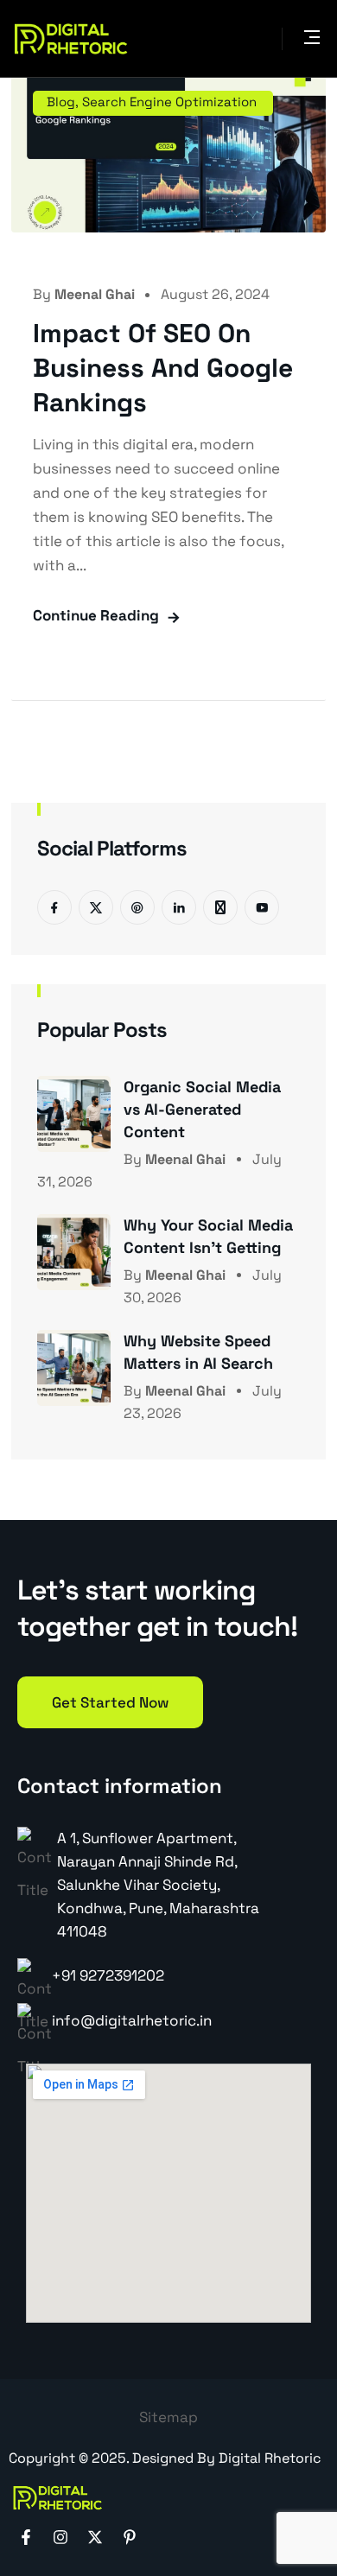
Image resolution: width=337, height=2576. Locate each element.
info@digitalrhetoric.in (132, 2020)
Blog (61, 102)
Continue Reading (96, 615)
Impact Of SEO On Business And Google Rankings (163, 368)
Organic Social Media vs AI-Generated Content (202, 1109)
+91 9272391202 (108, 1975)
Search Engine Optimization (169, 102)
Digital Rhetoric (270, 2458)
